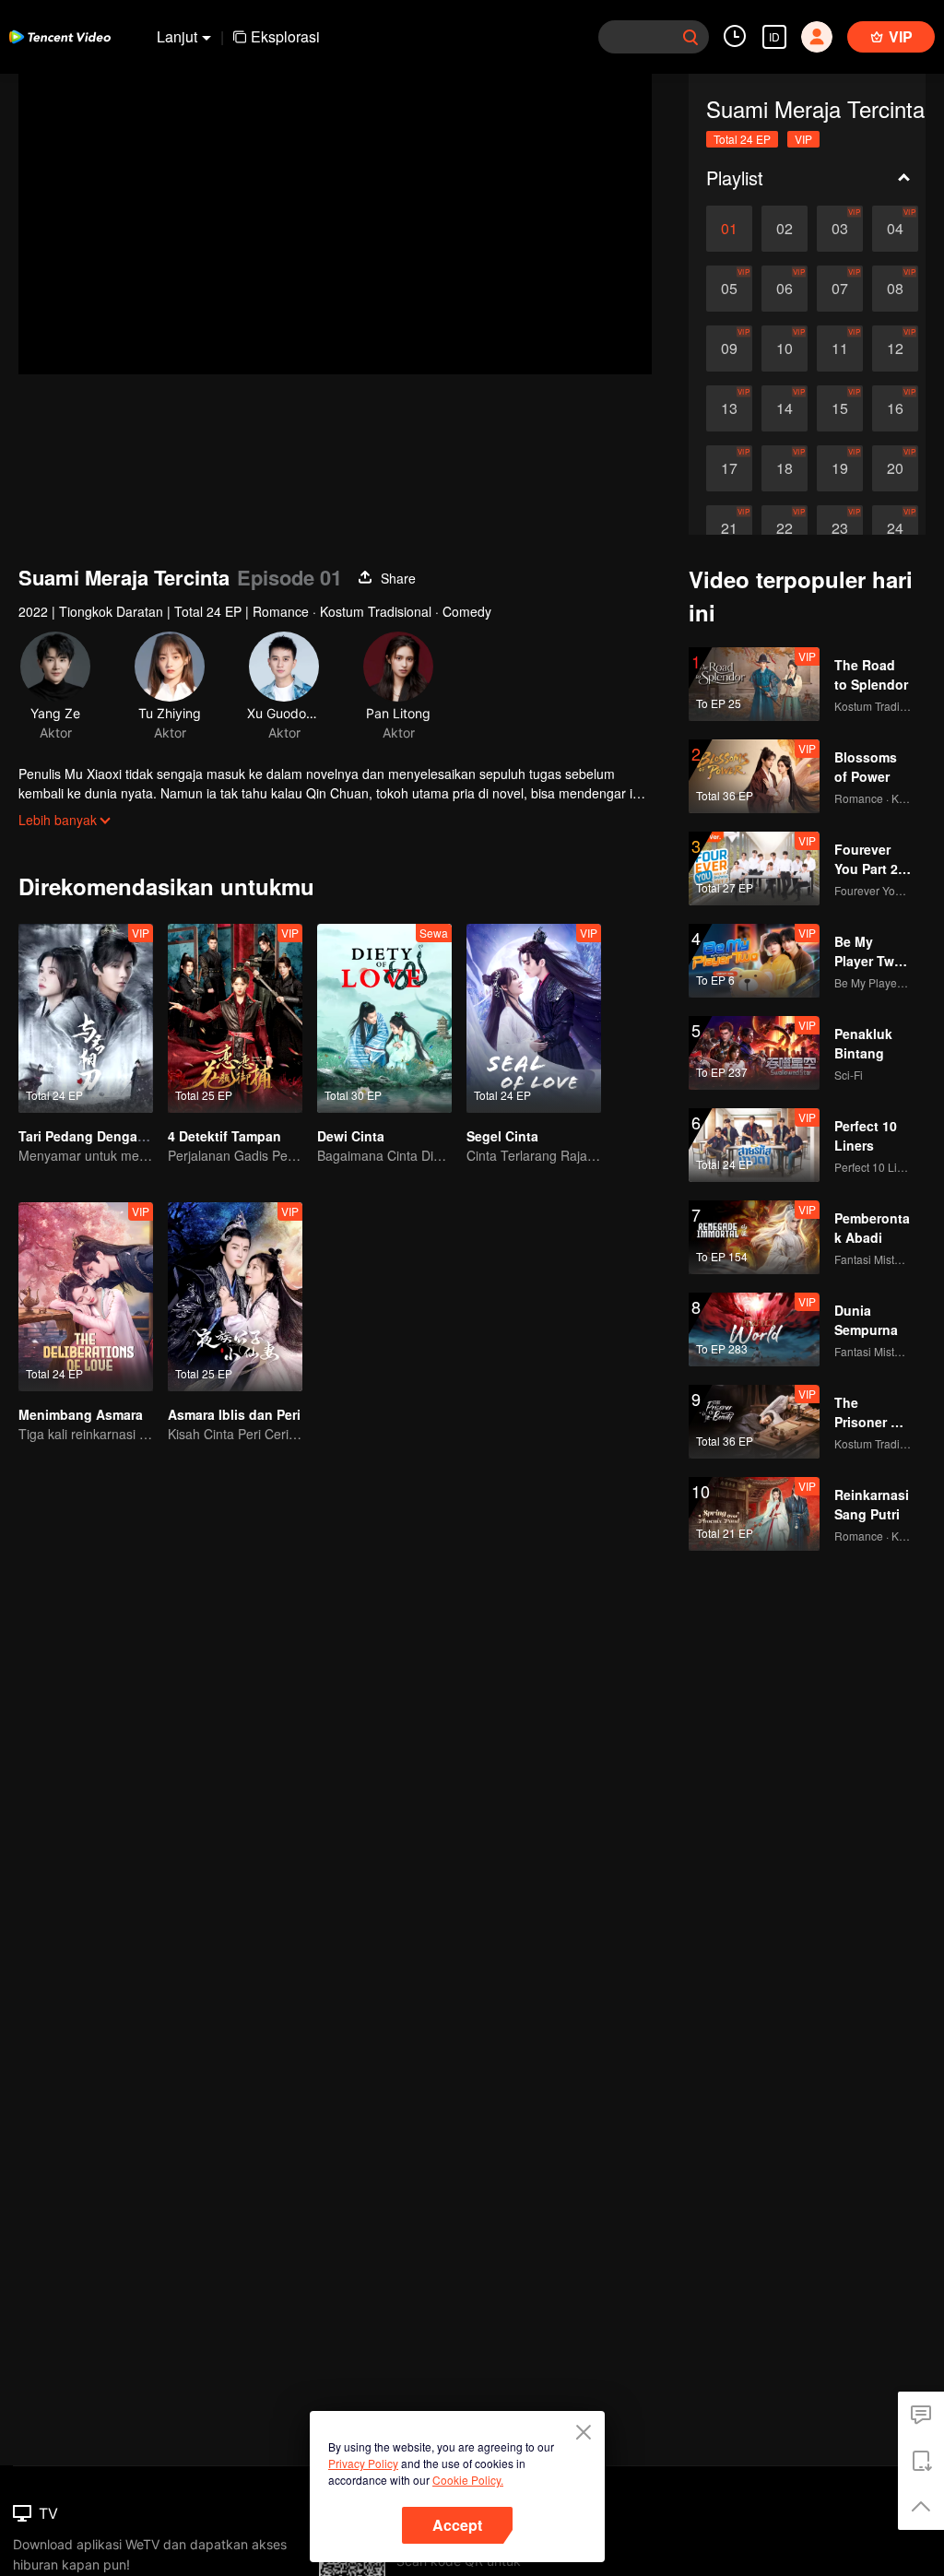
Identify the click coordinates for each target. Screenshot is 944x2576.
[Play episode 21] (729, 528)
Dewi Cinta (351, 1136)
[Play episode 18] (785, 468)
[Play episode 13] (729, 408)
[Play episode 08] (895, 289)
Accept (457, 2525)
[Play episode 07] (840, 289)
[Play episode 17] (729, 468)
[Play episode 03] (840, 229)
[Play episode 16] (895, 408)
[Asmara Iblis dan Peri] (235, 1297)
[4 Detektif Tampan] (235, 1018)
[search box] (690, 37)
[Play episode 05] (729, 289)
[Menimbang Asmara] (86, 1297)
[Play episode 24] (895, 528)
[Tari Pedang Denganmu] (86, 1018)
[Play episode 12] (895, 349)
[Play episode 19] (840, 468)
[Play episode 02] (785, 229)
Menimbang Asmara (81, 1414)
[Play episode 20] (895, 468)
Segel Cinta (502, 1136)
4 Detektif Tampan (224, 1136)
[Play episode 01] (729, 229)
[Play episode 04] (895, 229)
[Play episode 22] (785, 528)
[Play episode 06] (785, 289)
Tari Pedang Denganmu (92, 1136)
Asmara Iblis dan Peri (234, 1414)
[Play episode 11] (840, 349)
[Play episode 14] (785, 408)
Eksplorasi (285, 36)
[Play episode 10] (785, 349)
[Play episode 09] (729, 349)
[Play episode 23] (840, 528)
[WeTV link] (60, 37)
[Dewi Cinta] (384, 1018)
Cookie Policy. (468, 2480)
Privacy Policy (363, 2463)
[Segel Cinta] (534, 1018)
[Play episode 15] (840, 408)
